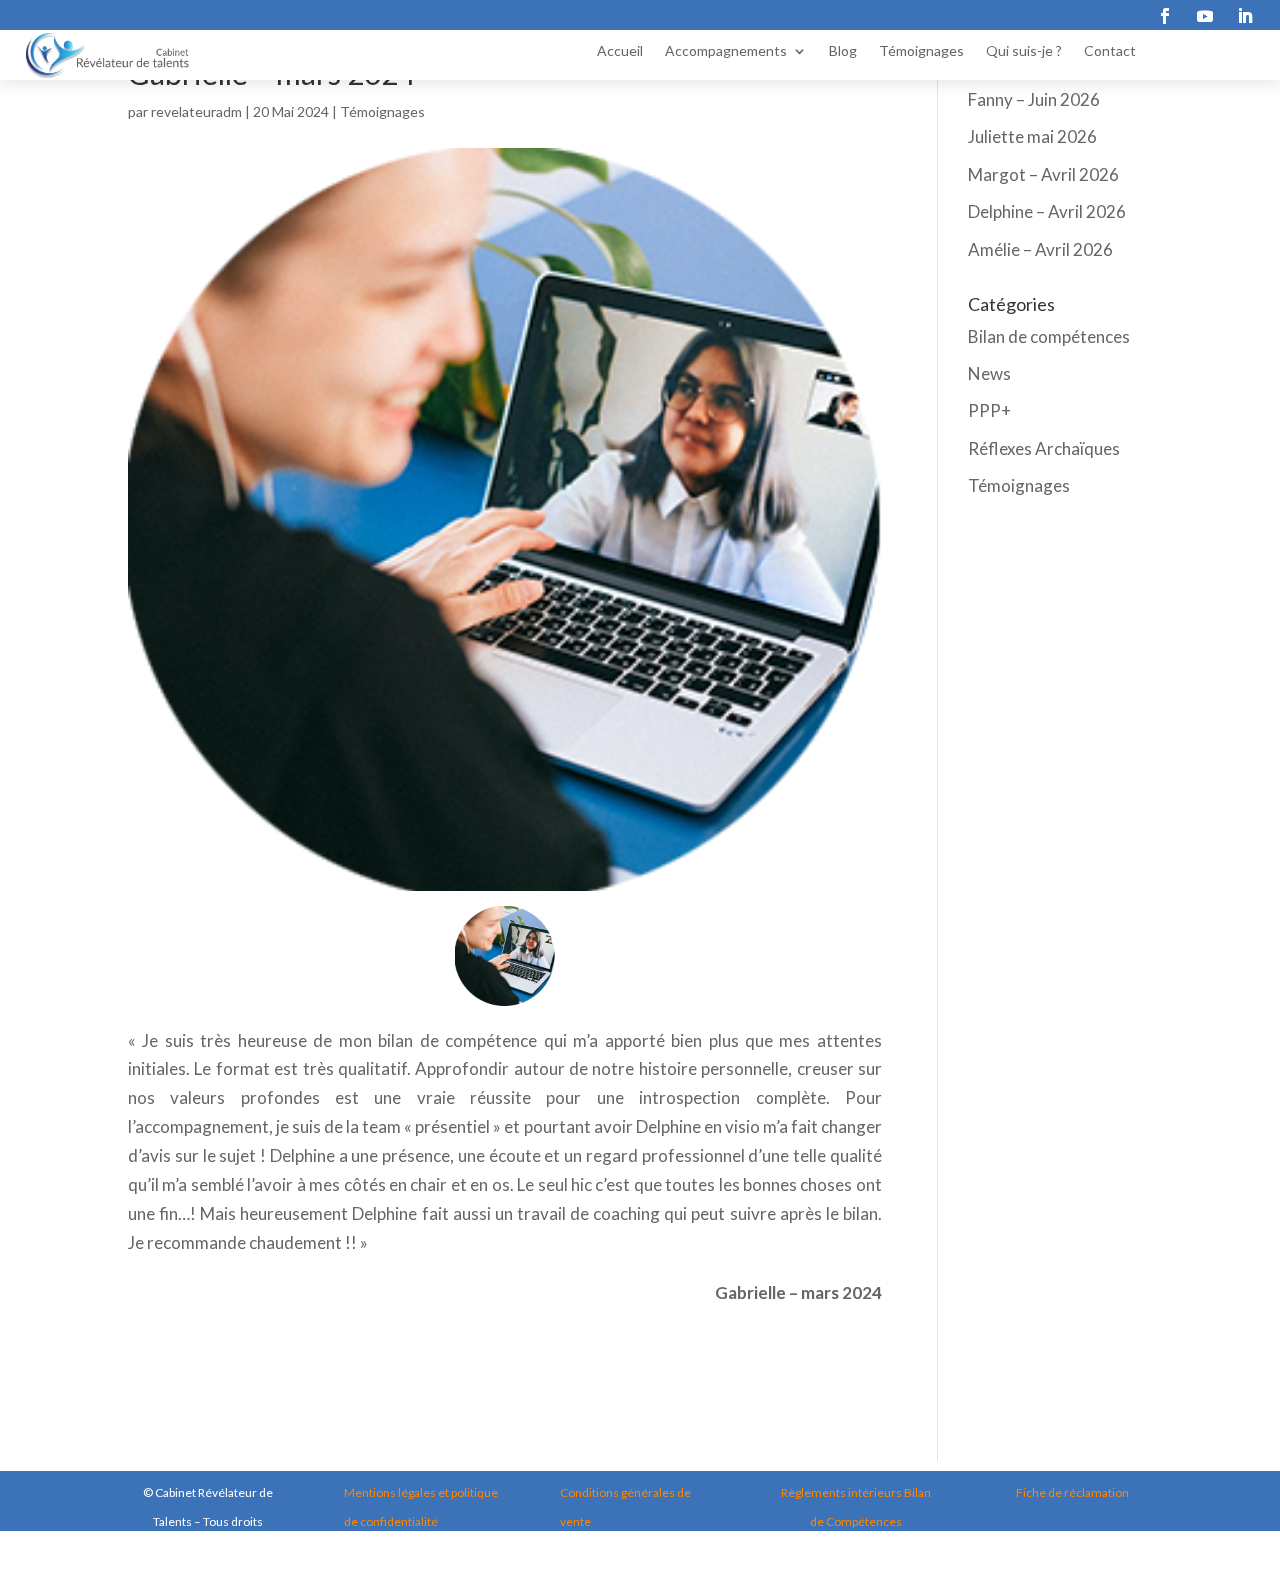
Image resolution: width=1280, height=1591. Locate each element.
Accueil (620, 51)
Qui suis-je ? (1024, 51)
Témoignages (921, 51)
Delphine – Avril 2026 (1047, 211)
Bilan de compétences (1049, 336)
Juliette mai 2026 (1032, 136)
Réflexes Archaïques (1044, 448)
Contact (1110, 51)
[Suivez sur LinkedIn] (1245, 16)
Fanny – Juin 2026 (1034, 99)
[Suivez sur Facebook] (1165, 16)
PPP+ (989, 410)
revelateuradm (196, 111)
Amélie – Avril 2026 (1040, 249)
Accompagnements (726, 51)
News (989, 373)
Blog (843, 51)
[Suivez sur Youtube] (1205, 16)
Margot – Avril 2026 (1043, 174)
